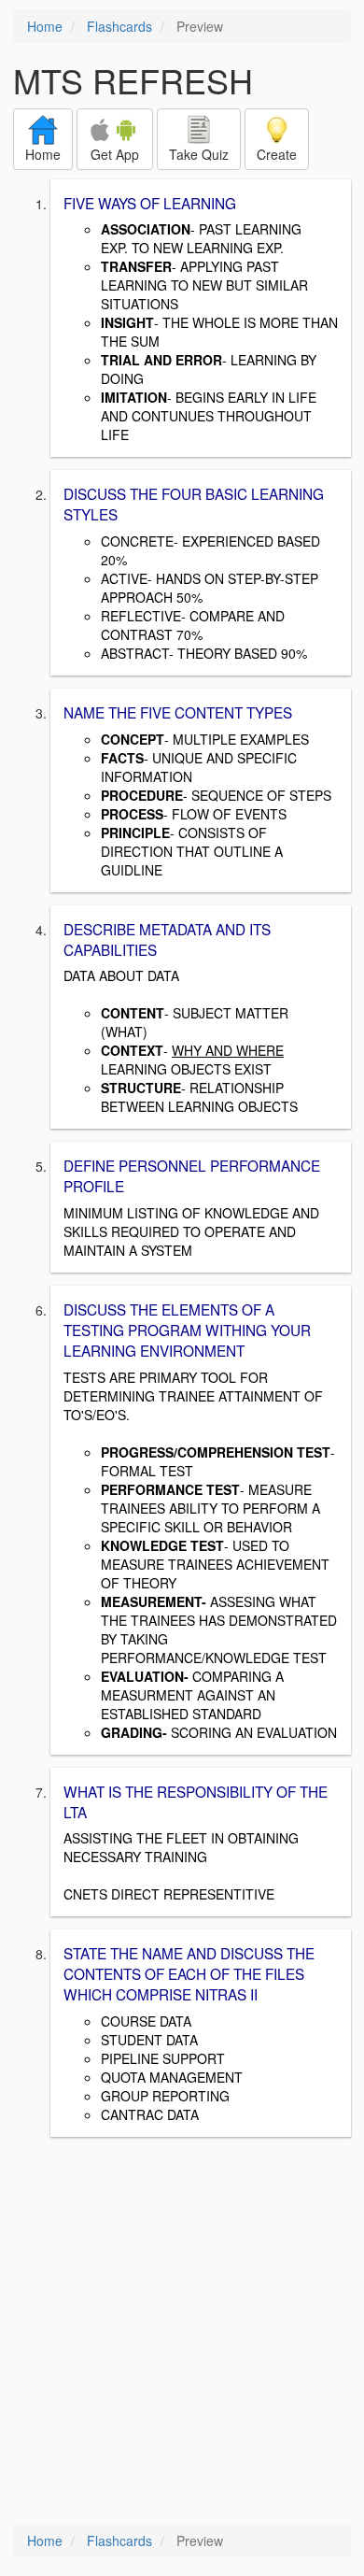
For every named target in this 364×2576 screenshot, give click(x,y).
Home (45, 26)
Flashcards (119, 26)
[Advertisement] (182, 2332)
